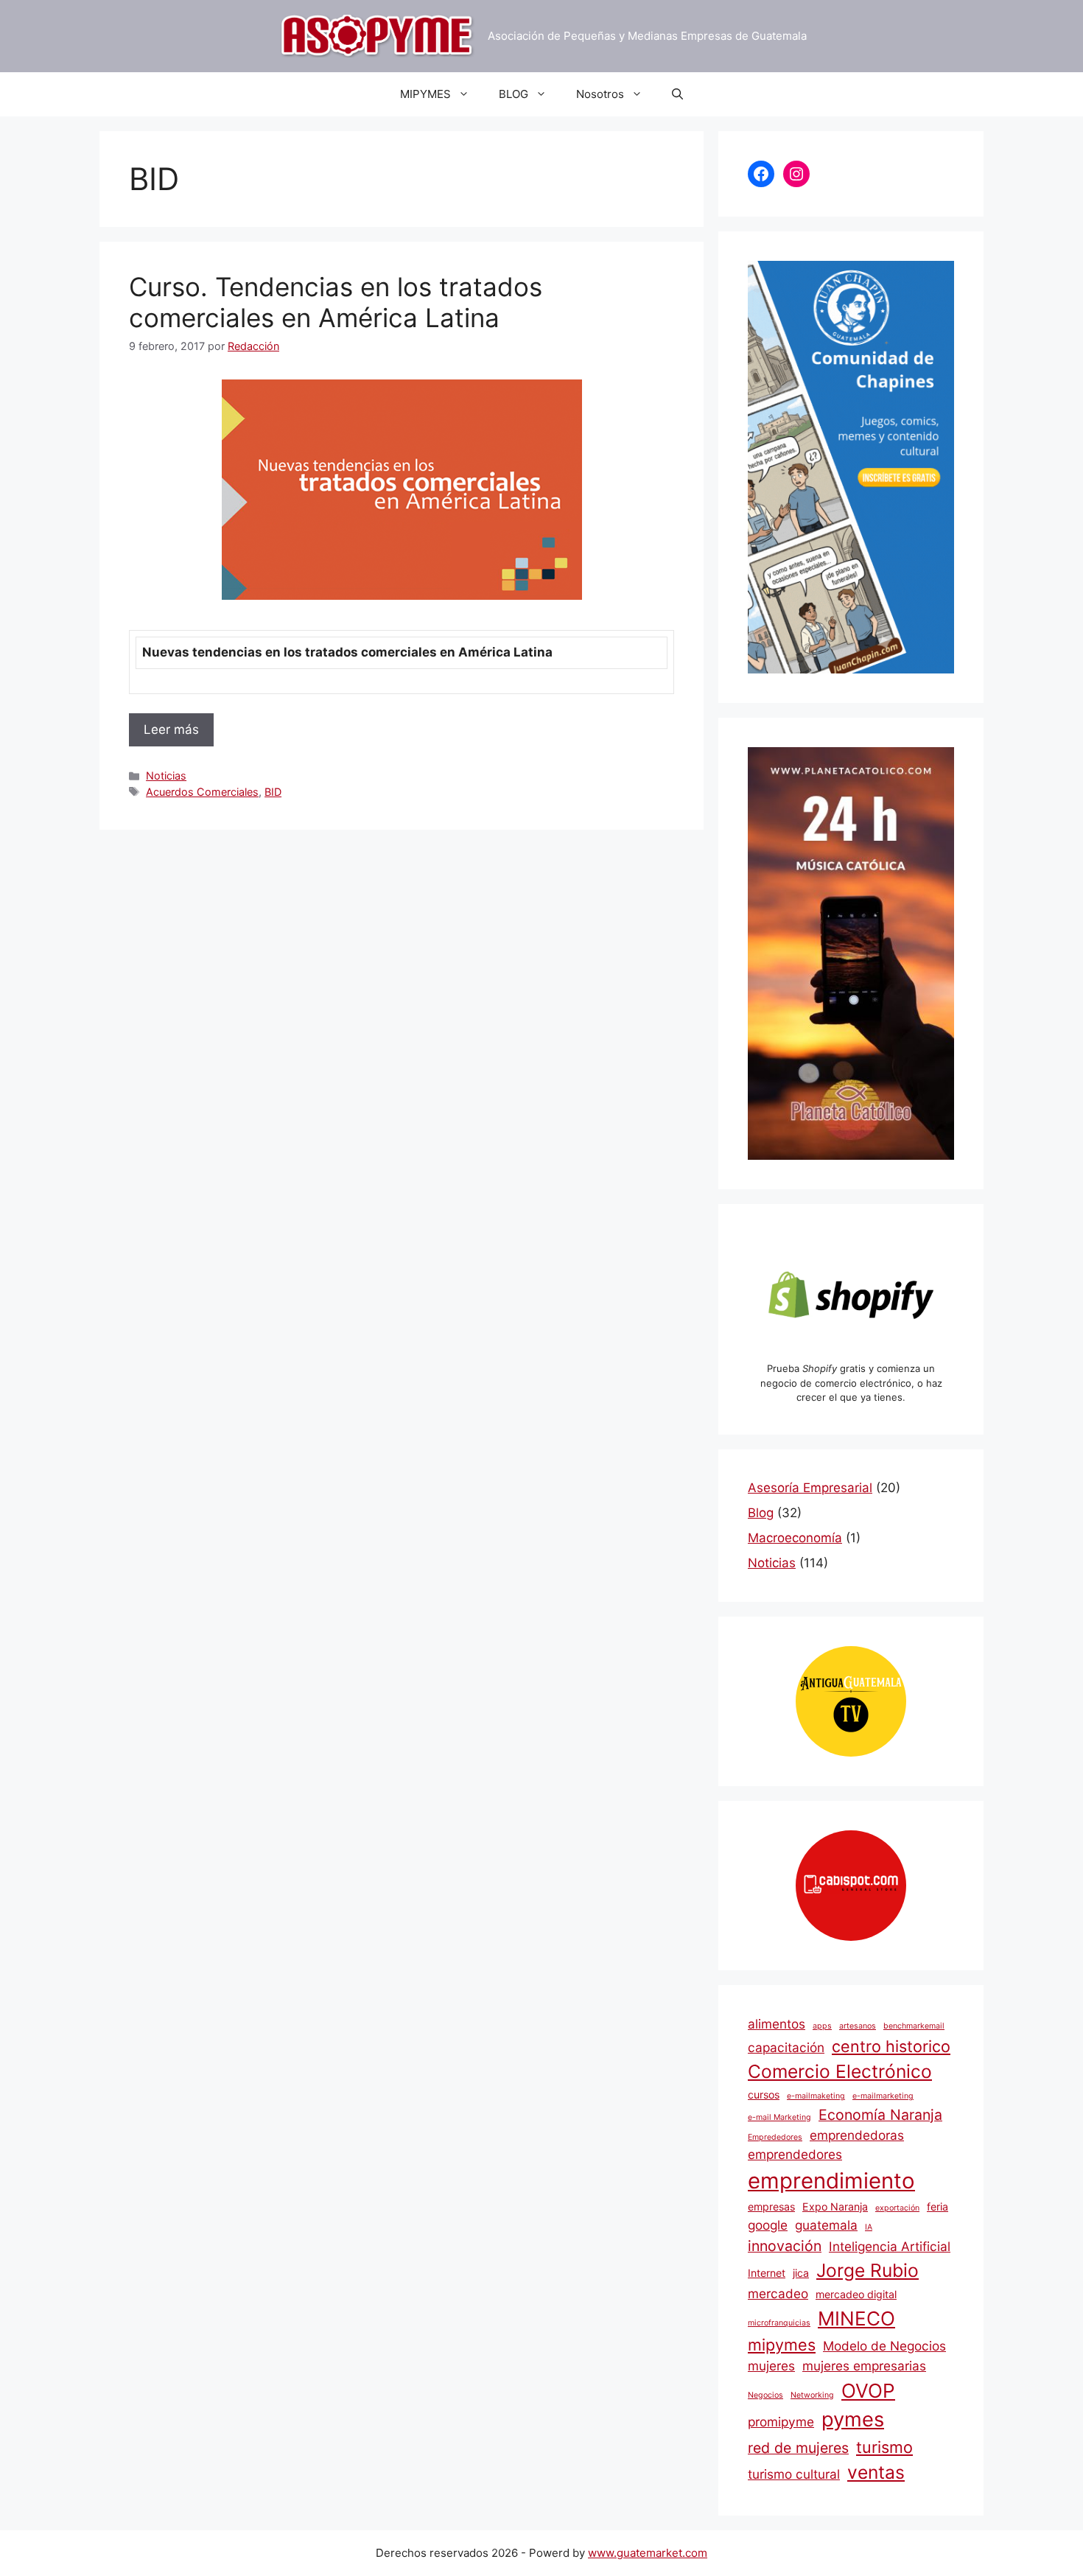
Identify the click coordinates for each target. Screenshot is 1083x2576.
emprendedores (795, 2154)
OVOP (868, 2391)
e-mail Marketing (779, 2117)
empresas (771, 2206)
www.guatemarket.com (648, 2553)
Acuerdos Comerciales (202, 792)
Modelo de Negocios (884, 2346)
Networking (812, 2395)
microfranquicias (779, 2323)
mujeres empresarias (864, 2366)
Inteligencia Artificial (890, 2246)
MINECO (856, 2318)
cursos (764, 2094)
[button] (677, 94)
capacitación (786, 2047)
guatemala (826, 2225)
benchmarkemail (914, 2026)
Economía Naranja (880, 2115)
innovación (785, 2246)
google (768, 2225)
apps (822, 2026)
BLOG (514, 94)
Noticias (166, 776)
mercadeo (778, 2293)
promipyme (781, 2422)
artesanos (858, 2026)
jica (801, 2273)
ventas (876, 2472)
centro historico (891, 2046)
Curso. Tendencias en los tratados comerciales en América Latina (336, 302)
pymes (853, 2419)
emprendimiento (831, 2181)
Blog (761, 1513)
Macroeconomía (795, 1538)
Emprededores (775, 2137)
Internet (767, 2273)
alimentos (777, 2024)
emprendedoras (857, 2135)
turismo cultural (794, 2474)
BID (273, 792)
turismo (884, 2447)
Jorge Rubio (868, 2270)
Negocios (765, 2395)
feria (937, 2206)
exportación (897, 2208)
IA (869, 2227)
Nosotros (600, 94)
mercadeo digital (856, 2294)
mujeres (771, 2366)
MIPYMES (425, 94)
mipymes (782, 2345)
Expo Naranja (835, 2206)
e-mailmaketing (816, 2096)
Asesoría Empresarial (810, 1488)
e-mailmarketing (883, 2096)
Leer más (171, 729)
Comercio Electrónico (840, 2071)
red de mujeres (798, 2448)
